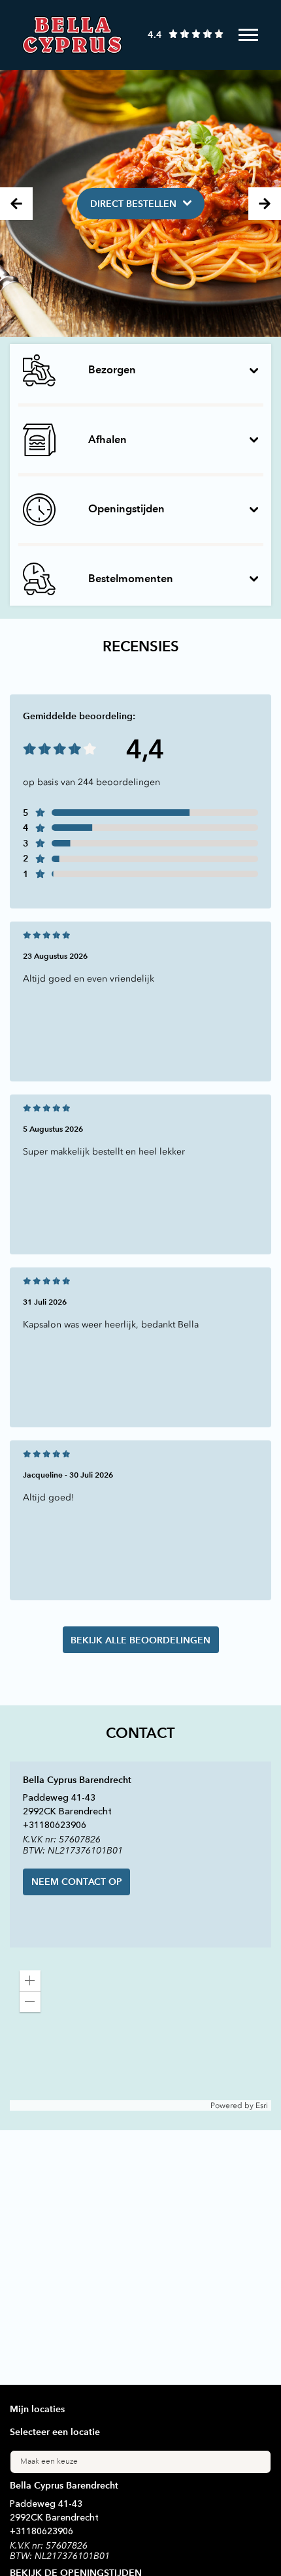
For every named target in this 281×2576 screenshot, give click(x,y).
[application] (140, 2036)
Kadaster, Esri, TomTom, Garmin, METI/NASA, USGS (105, 2105)
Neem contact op (77, 1882)
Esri (262, 2105)
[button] (30, 1981)
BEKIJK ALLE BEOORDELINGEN (140, 1640)
